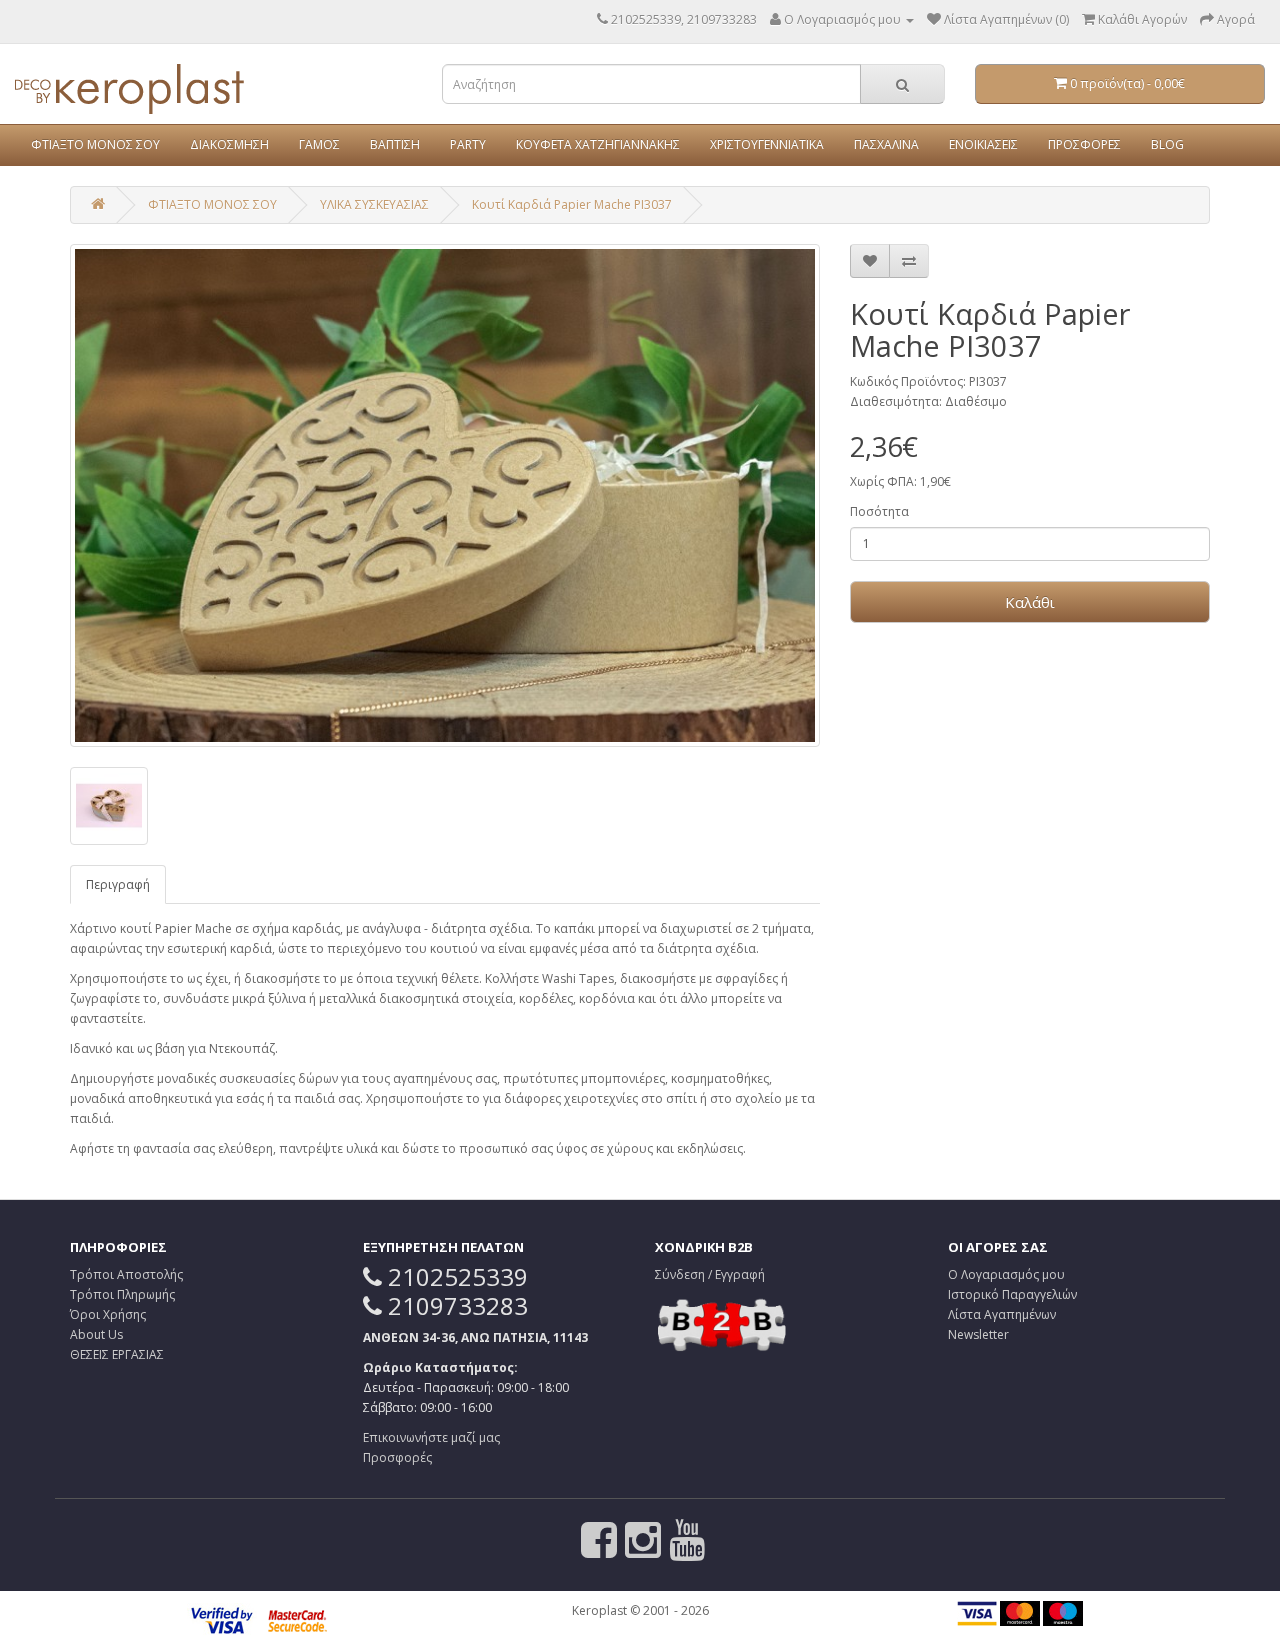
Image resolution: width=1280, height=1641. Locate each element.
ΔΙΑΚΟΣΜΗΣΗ (229, 144)
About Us (96, 1334)
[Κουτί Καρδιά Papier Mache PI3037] (445, 495)
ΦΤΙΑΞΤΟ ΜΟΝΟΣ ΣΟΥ (95, 144)
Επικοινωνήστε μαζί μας (431, 1437)
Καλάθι (1030, 602)
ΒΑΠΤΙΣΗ (395, 144)
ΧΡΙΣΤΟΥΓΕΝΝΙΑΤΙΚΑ (767, 144)
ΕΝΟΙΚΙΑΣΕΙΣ (983, 144)
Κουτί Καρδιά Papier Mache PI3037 (572, 204)
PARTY (468, 144)
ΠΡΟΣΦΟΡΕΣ (1084, 144)
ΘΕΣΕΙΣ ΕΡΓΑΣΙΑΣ (117, 1354)
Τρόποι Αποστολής (126, 1274)
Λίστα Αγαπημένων (1002, 1314)
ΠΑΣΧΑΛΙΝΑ (886, 144)
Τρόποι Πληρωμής (122, 1294)
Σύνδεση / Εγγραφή (710, 1274)
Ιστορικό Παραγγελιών (1012, 1294)
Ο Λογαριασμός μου (1006, 1274)
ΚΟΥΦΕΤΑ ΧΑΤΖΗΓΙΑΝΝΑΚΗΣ (598, 144)
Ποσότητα (879, 511)
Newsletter (978, 1334)
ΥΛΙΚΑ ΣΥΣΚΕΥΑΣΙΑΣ (374, 204)
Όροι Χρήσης (108, 1314)
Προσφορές (397, 1457)
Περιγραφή (118, 884)
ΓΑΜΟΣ (319, 144)
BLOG (1167, 144)
